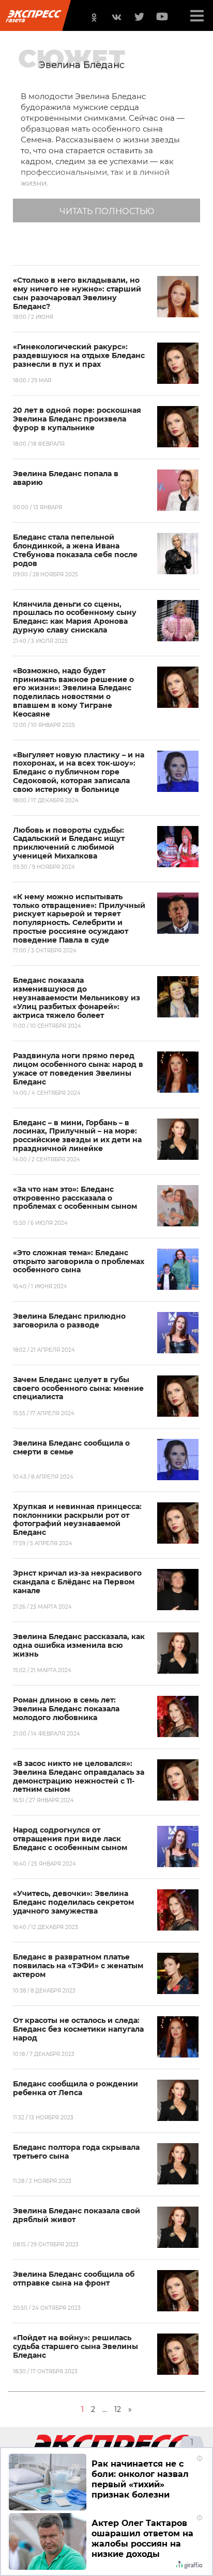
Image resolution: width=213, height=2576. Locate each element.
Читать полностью (107, 211)
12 (118, 2409)
